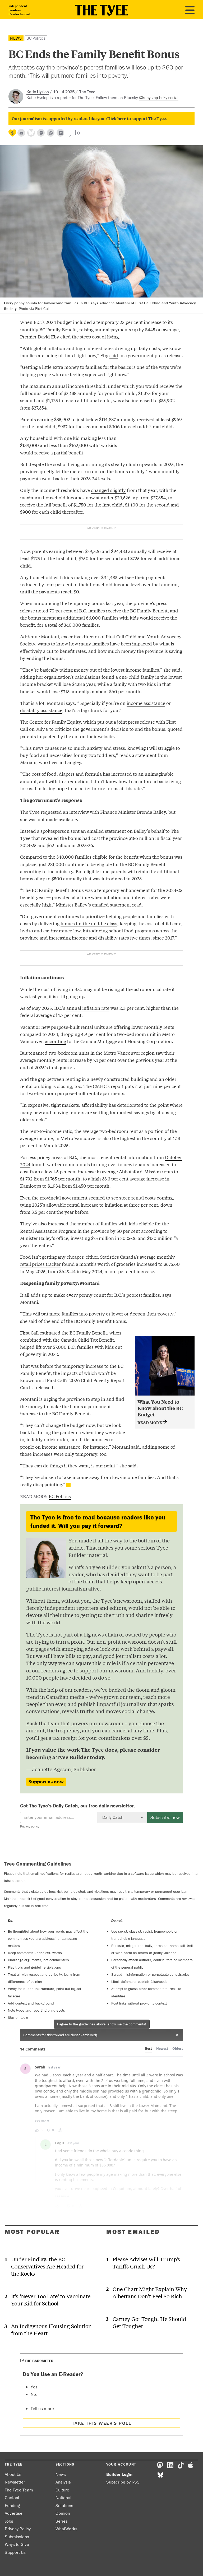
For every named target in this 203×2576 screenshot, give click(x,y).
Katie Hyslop (38, 92)
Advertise (14, 2513)
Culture (62, 2490)
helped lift (31, 1347)
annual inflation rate (88, 1008)
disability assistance (41, 710)
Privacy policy (30, 1826)
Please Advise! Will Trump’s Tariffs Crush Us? (146, 2263)
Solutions (64, 2505)
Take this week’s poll (101, 2423)
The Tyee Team (19, 2490)
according (56, 1041)
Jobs (9, 2521)
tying (26, 1205)
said (114, 355)
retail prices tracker (40, 1264)
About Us (13, 2474)
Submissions (17, 2537)
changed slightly (108, 490)
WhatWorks (66, 2529)
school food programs (132, 930)
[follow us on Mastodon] (41, 133)
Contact (12, 2498)
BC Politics (36, 38)
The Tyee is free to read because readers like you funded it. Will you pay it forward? (98, 1521)
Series (62, 2521)
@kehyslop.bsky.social (159, 97)
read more (150, 1422)
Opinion (63, 2513)
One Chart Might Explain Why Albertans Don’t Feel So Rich (150, 2293)
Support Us (15, 2552)
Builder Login (119, 2474)
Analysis (63, 2482)
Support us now (46, 1782)
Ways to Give (17, 2544)
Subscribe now (165, 1817)
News (16, 38)
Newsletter (15, 2482)
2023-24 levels (95, 478)
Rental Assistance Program (48, 1231)
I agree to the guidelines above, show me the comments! (102, 2024)
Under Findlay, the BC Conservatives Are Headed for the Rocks (47, 2266)
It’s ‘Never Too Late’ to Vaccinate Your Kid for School (51, 2300)
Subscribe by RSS (123, 2482)
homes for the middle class (89, 923)
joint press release (136, 722)
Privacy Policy (18, 2529)
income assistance (146, 703)
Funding (12, 2505)
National (63, 2498)
